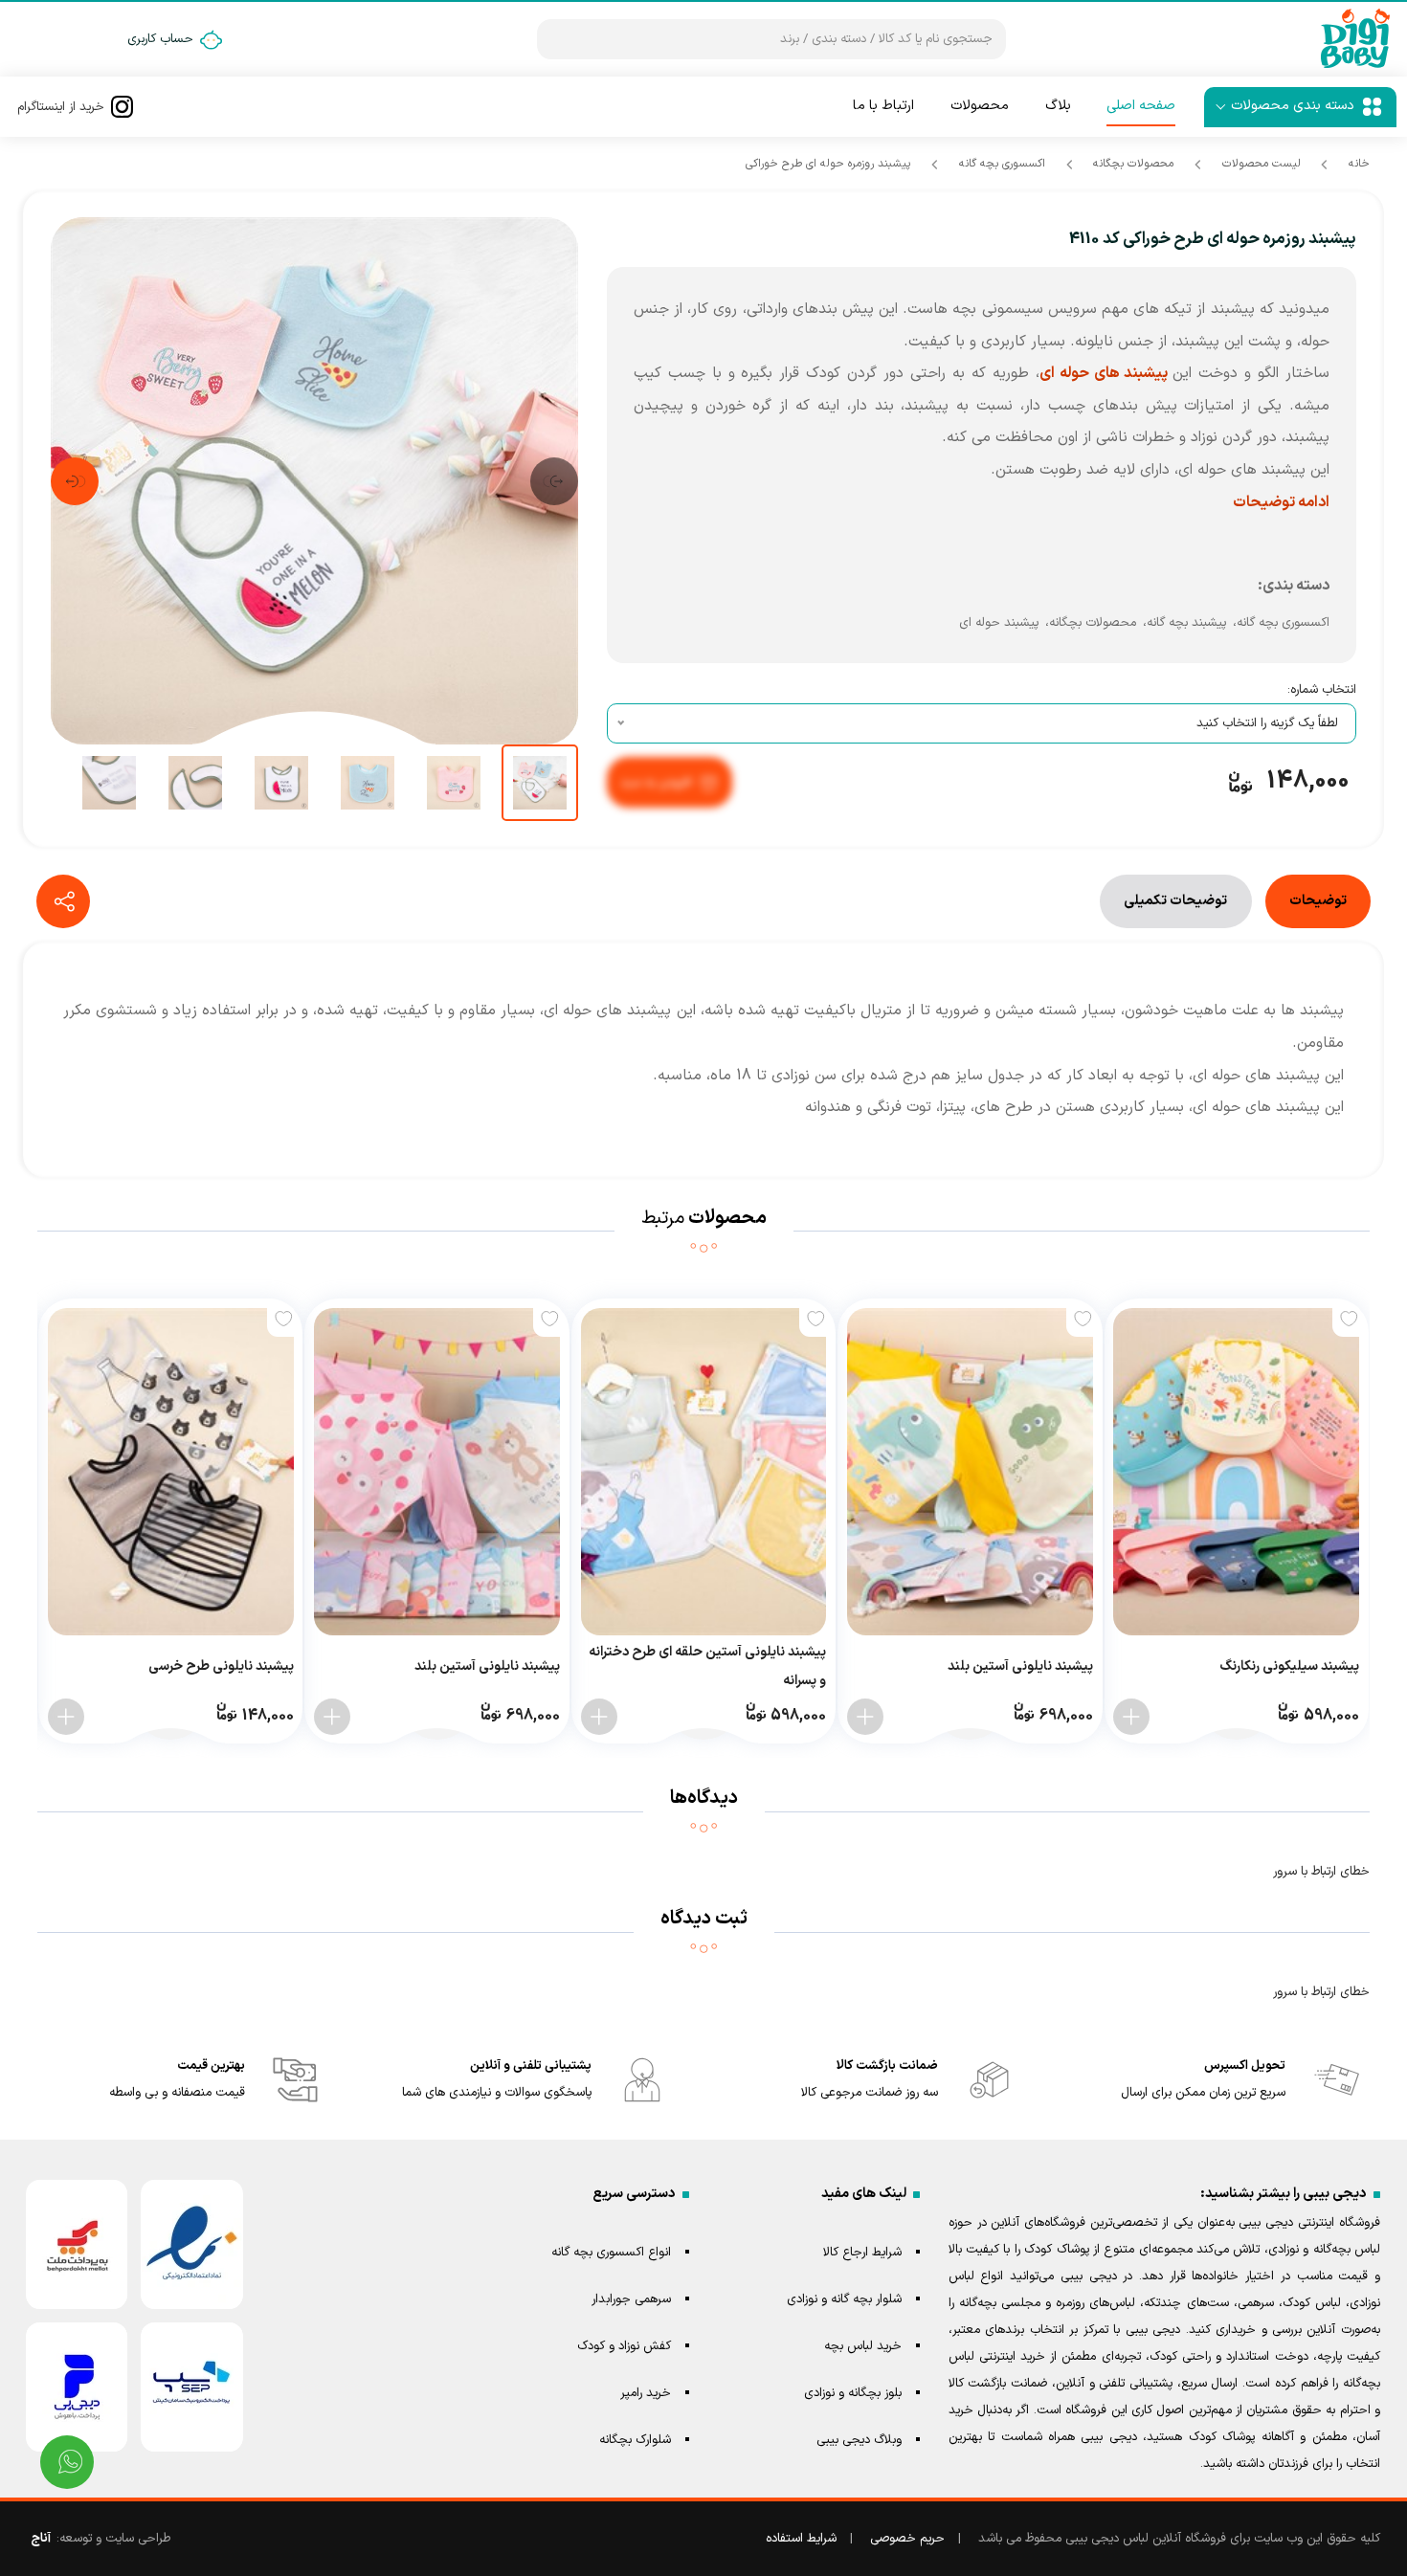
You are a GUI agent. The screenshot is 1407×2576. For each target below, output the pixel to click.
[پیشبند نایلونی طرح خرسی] (171, 1472)
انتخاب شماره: (1322, 690)
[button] (554, 481)
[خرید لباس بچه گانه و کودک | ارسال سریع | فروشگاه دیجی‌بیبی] (1355, 39)
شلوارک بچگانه (635, 2440)
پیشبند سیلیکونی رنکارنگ (1289, 1666)
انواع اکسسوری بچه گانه (611, 2253)
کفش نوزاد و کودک (624, 2346)
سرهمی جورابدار (631, 2299)
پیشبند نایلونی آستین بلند (1020, 1666)
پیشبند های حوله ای (1106, 373)
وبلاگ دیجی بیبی (859, 2440)
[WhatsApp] (67, 2462)
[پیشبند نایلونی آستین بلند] (970, 1472)
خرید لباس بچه (863, 2346)
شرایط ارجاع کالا (862, 2253)
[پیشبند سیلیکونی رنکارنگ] (1236, 1472)
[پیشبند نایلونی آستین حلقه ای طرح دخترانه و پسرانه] (704, 1472)
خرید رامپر (646, 2393)
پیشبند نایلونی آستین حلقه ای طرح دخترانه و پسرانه (707, 1666)
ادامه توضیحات (1281, 502)
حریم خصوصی (907, 2539)
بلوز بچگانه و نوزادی (853, 2393)
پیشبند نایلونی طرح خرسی (221, 1666)
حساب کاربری (160, 39)
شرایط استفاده (801, 2539)
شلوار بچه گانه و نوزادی (844, 2299)
